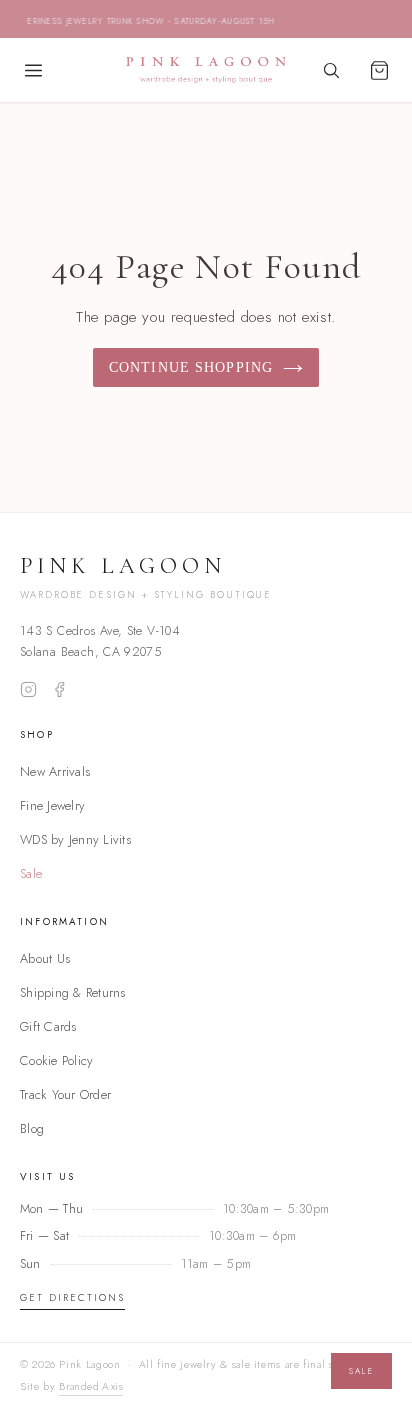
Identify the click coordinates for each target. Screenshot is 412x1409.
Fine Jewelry (52, 805)
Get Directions (72, 1298)
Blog (32, 1128)
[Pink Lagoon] (206, 70)
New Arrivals (55, 771)
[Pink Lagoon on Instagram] (28, 689)
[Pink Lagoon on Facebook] (59, 689)
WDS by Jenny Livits (75, 839)
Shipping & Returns (73, 992)
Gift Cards (48, 1026)
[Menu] (33, 70)
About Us (45, 958)
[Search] (331, 70)
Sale (31, 873)
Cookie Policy (56, 1060)
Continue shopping (191, 367)
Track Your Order (65, 1094)
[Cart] (379, 70)
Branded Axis (91, 1386)
